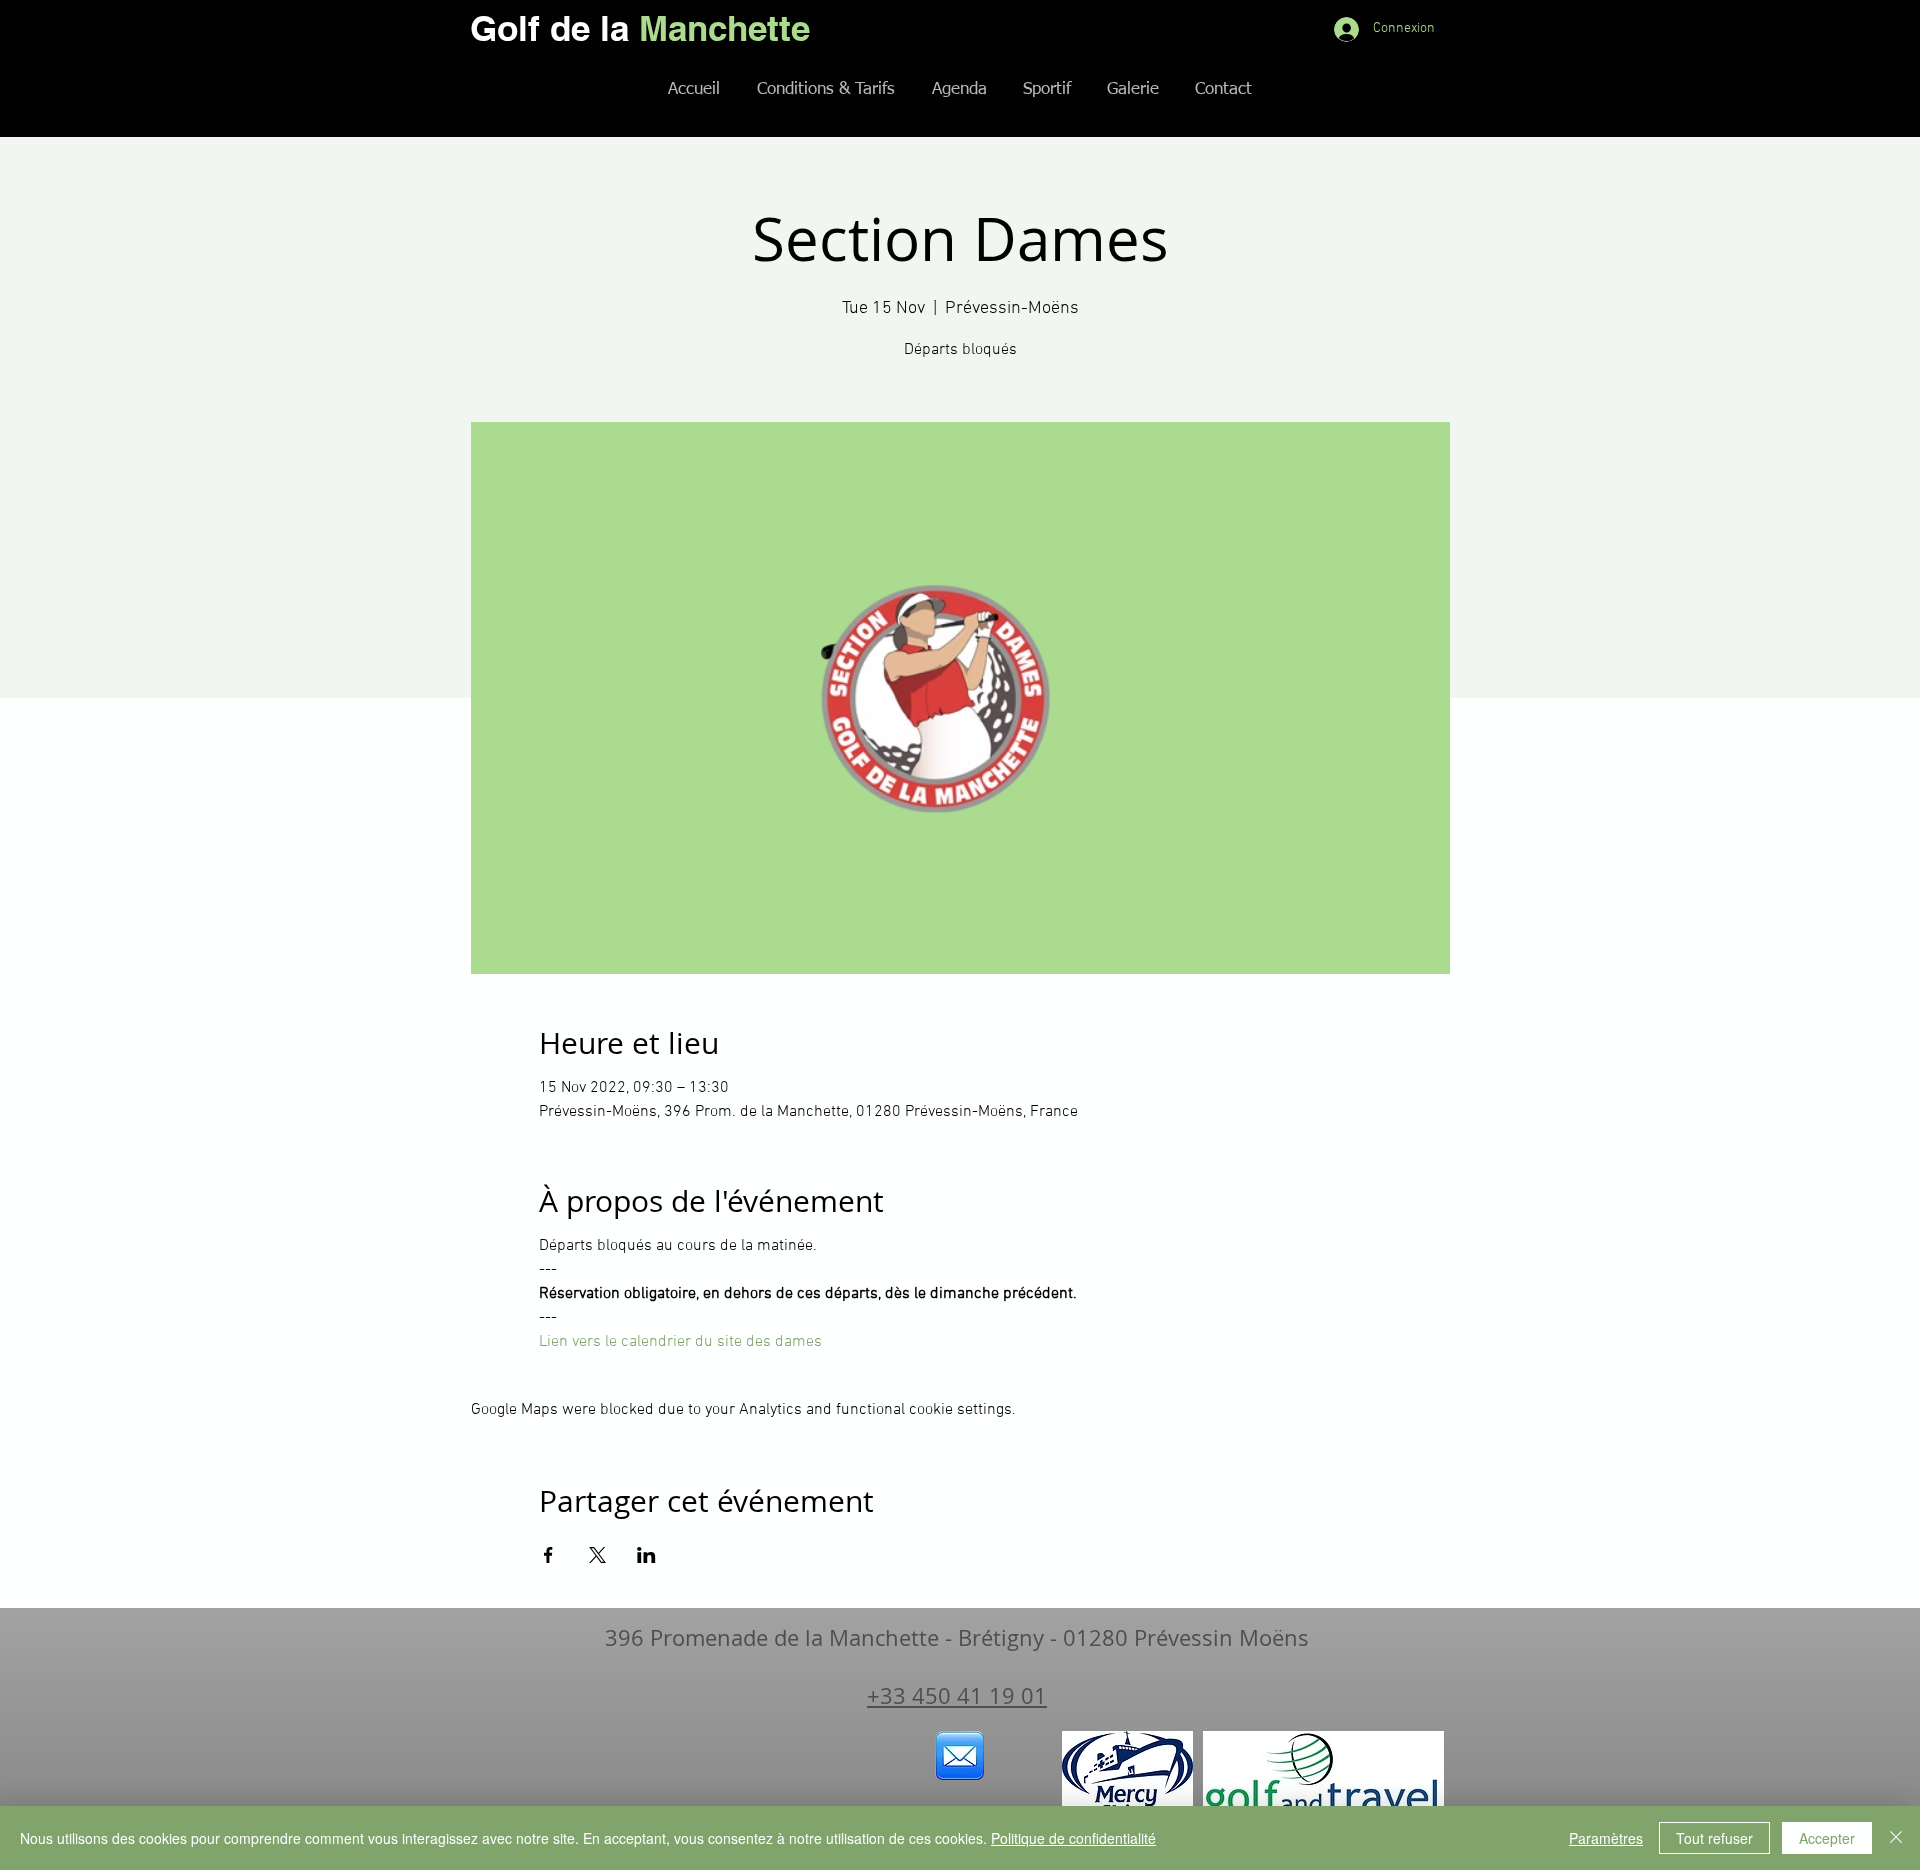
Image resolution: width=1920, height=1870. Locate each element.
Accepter (1827, 1838)
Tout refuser (1714, 1838)
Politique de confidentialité (1073, 1838)
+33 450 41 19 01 (957, 1695)
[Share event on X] (597, 1555)
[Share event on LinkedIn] (646, 1555)
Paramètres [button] (1606, 1838)
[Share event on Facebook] (548, 1555)
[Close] (1896, 1838)
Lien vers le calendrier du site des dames (680, 1342)
